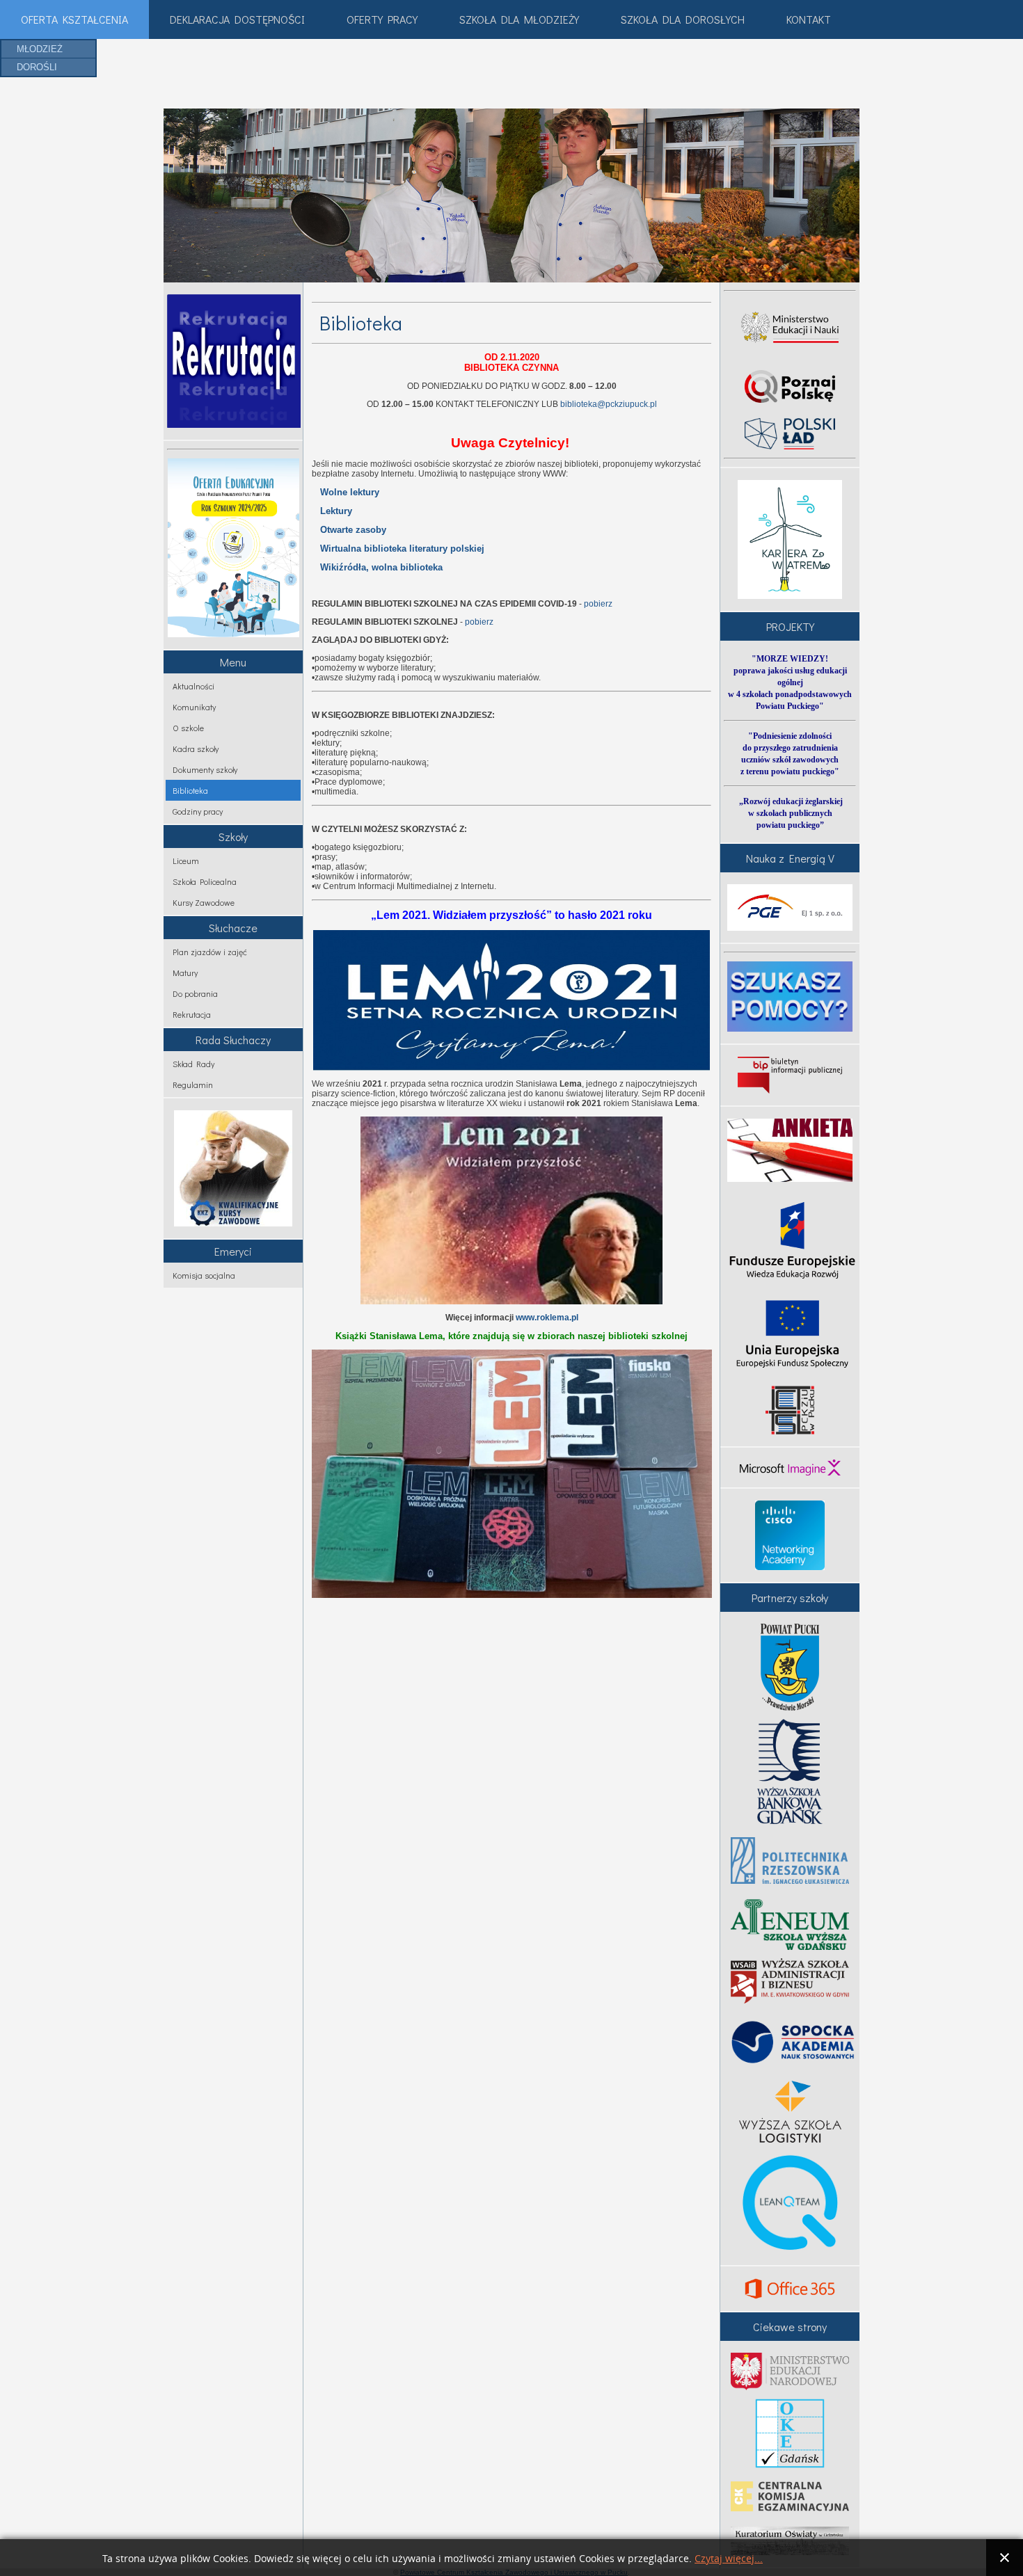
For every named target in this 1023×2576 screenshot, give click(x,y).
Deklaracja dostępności (237, 19)
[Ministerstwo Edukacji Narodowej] (790, 2371)
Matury (185, 973)
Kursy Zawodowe (204, 902)
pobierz (598, 604)
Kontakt (809, 19)
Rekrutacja (192, 1014)
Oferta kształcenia (74, 19)
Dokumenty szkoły (205, 769)
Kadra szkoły (196, 749)
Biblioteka (190, 790)
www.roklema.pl (547, 1318)
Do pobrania (195, 993)
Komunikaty (194, 707)
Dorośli (37, 67)
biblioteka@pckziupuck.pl (609, 404)
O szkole (188, 728)
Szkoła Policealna (205, 881)
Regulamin (193, 1085)
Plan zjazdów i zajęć (210, 952)
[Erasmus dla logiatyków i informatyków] (790, 1410)
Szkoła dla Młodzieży (519, 19)
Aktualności (193, 686)
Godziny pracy (198, 811)
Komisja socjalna (204, 1275)
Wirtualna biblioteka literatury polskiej (402, 549)
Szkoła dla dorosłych (683, 19)
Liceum (186, 861)
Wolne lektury (350, 492)
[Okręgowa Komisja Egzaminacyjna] (790, 2433)
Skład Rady (193, 1064)
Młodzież (40, 49)
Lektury (336, 511)
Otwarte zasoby (353, 530)
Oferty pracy (382, 19)
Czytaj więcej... (729, 2559)
